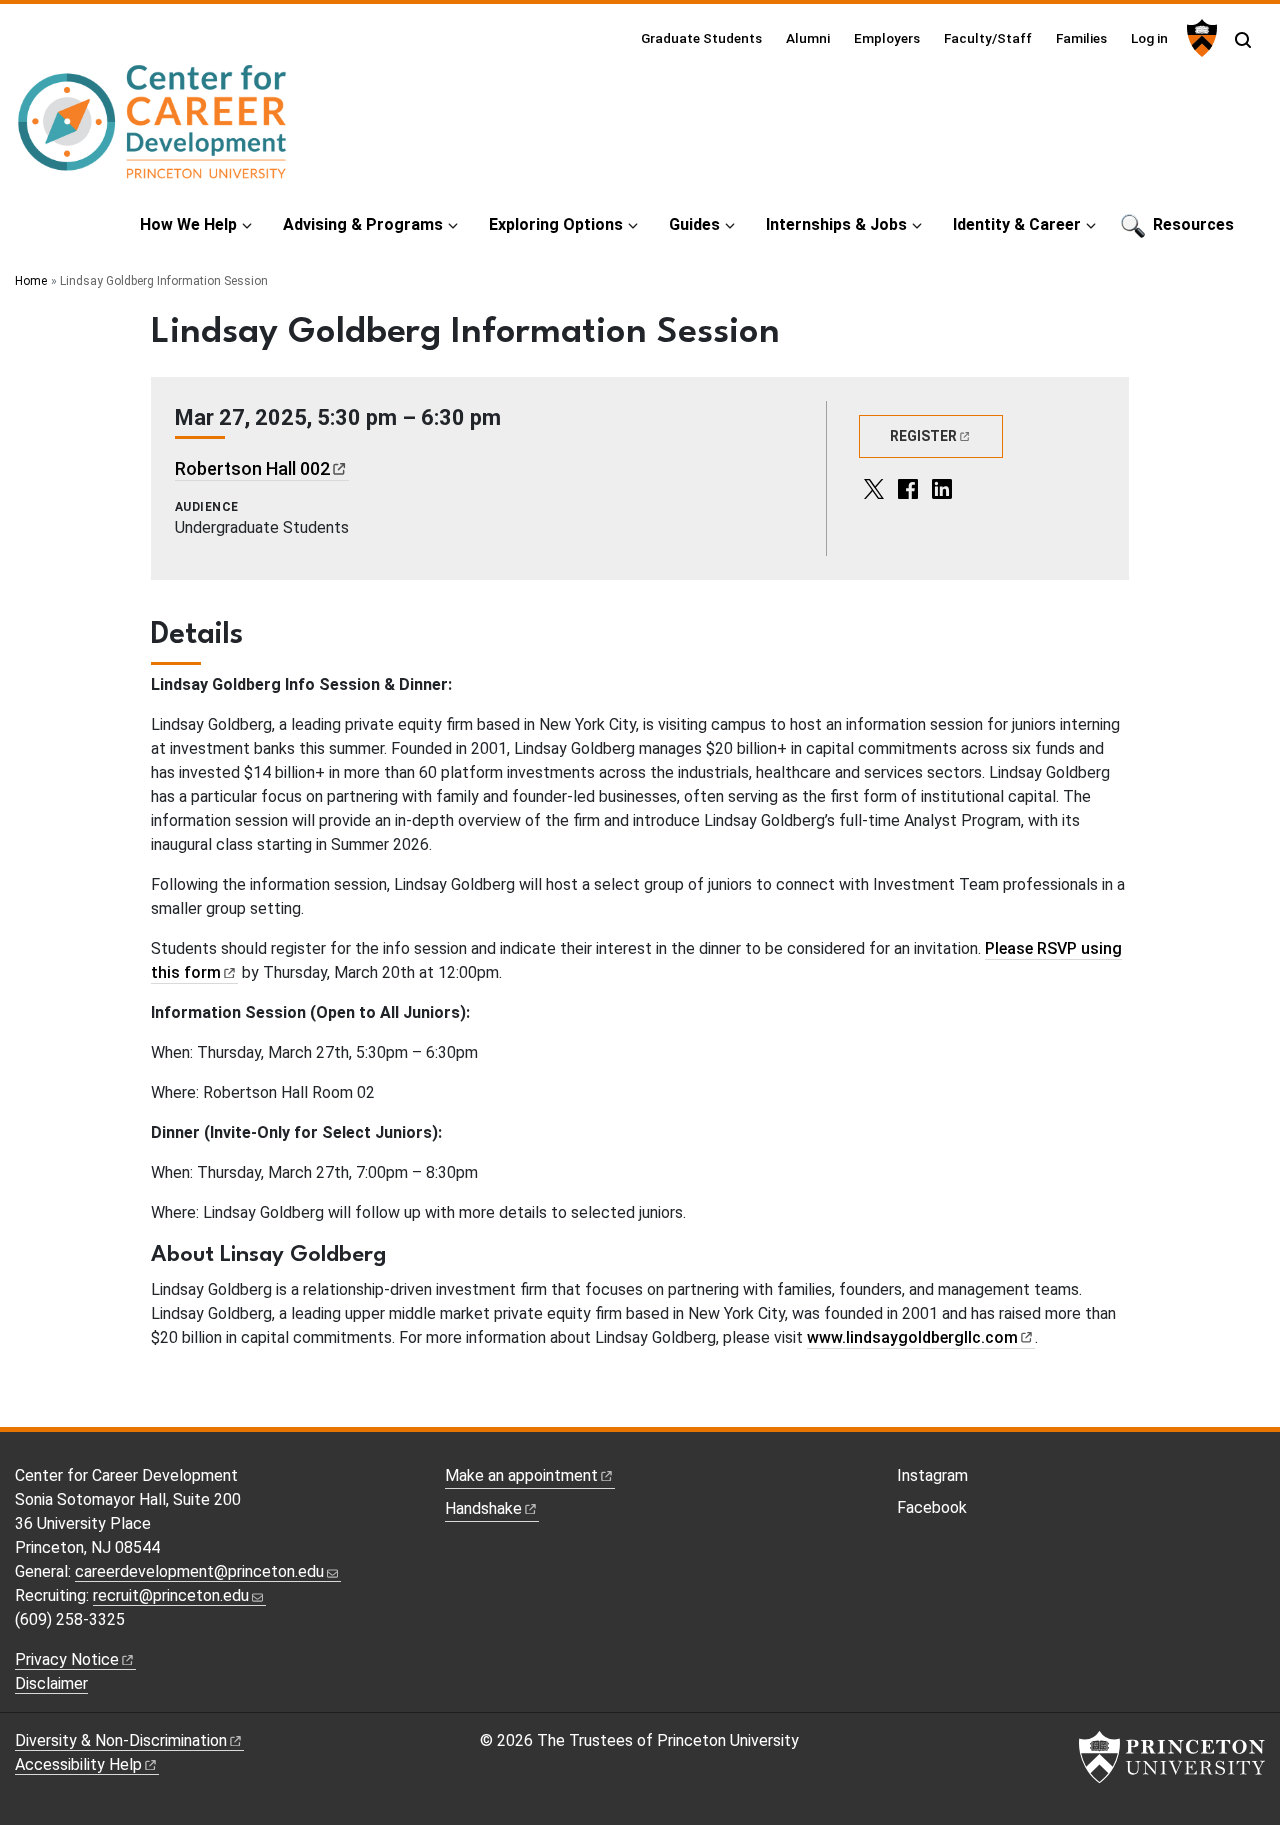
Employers (887, 38)
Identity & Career (1017, 224)
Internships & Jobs (836, 224)
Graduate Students (701, 38)
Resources (1193, 224)
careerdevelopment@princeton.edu (199, 1571)
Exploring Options (556, 224)
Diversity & (121, 1740)
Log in (1149, 38)
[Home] (153, 130)
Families (1081, 38)
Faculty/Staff (988, 38)
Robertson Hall (252, 468)
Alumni (808, 38)
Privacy (67, 1659)
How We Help (188, 224)
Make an (521, 1475)
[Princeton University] (1199, 38)
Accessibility (78, 1764)
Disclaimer (51, 1683)
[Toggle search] (1243, 40)
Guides (694, 224)
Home (31, 281)
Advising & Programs (363, 224)
